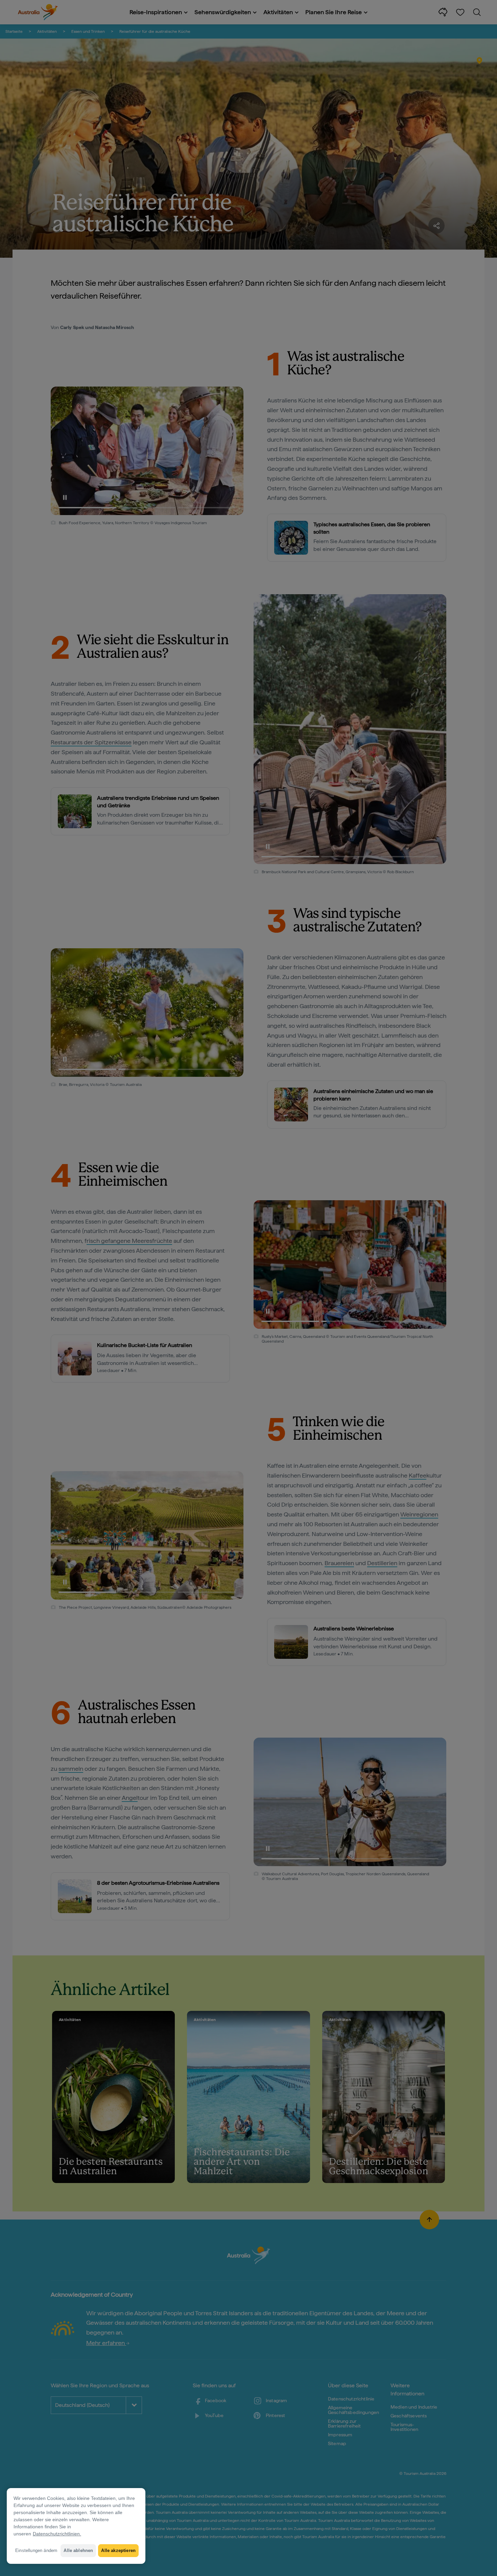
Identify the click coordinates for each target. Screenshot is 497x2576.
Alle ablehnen (78, 2550)
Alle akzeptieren (118, 2550)
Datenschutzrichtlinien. (57, 2534)
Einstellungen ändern (36, 2550)
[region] (76, 2526)
